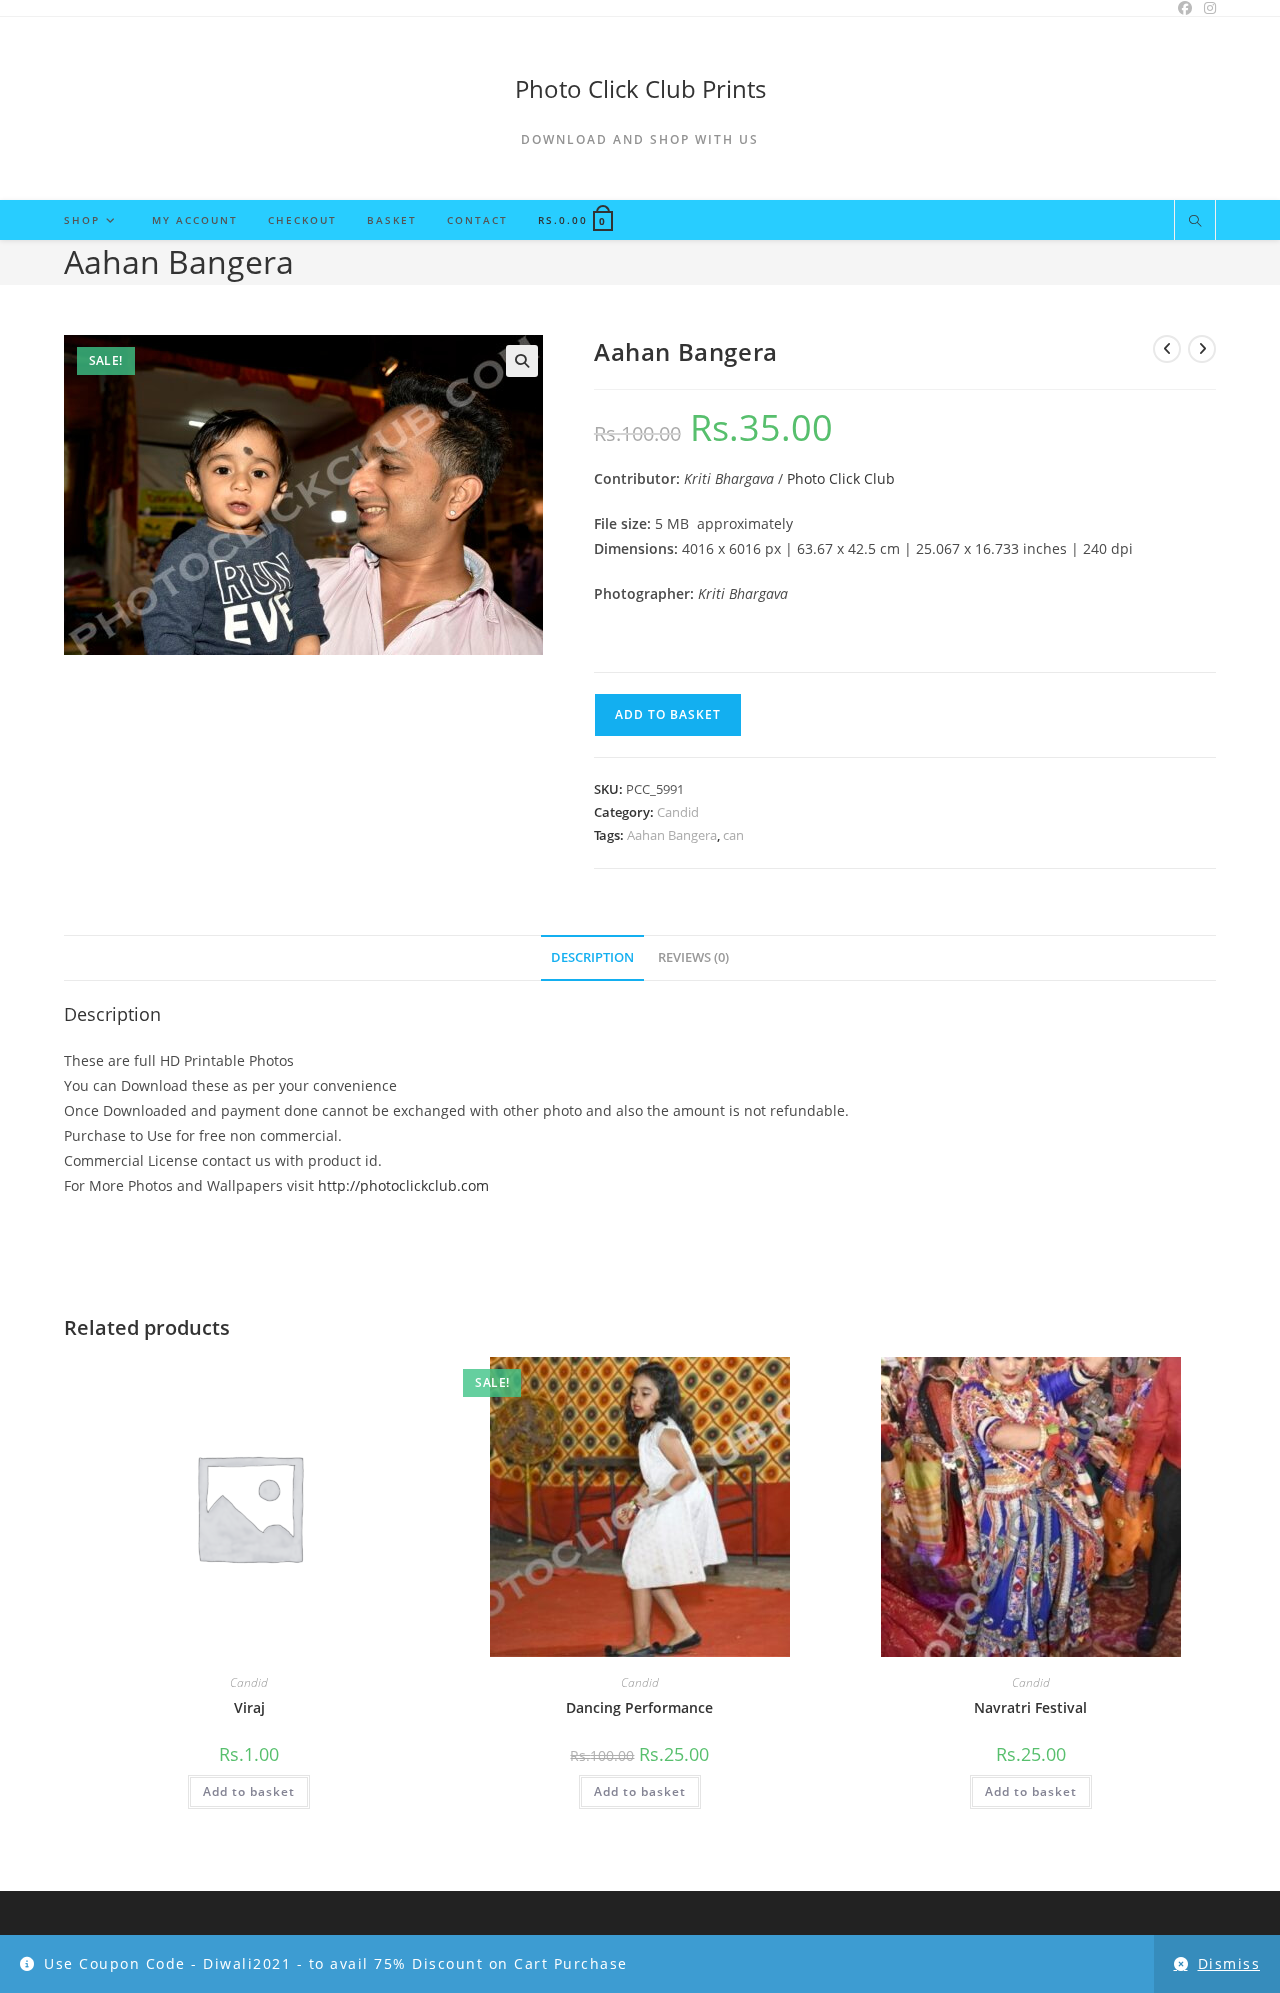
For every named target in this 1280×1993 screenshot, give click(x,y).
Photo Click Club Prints (640, 88)
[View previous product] (1167, 349)
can (733, 835)
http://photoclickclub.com (403, 1185)
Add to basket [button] (249, 1791)
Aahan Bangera (672, 835)
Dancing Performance (639, 1707)
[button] (522, 361)
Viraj (249, 1707)
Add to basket (668, 714)
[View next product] (1202, 349)
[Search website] (1195, 222)
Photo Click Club (841, 478)
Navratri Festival (1030, 1707)
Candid (678, 812)
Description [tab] (592, 957)
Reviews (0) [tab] (693, 957)
